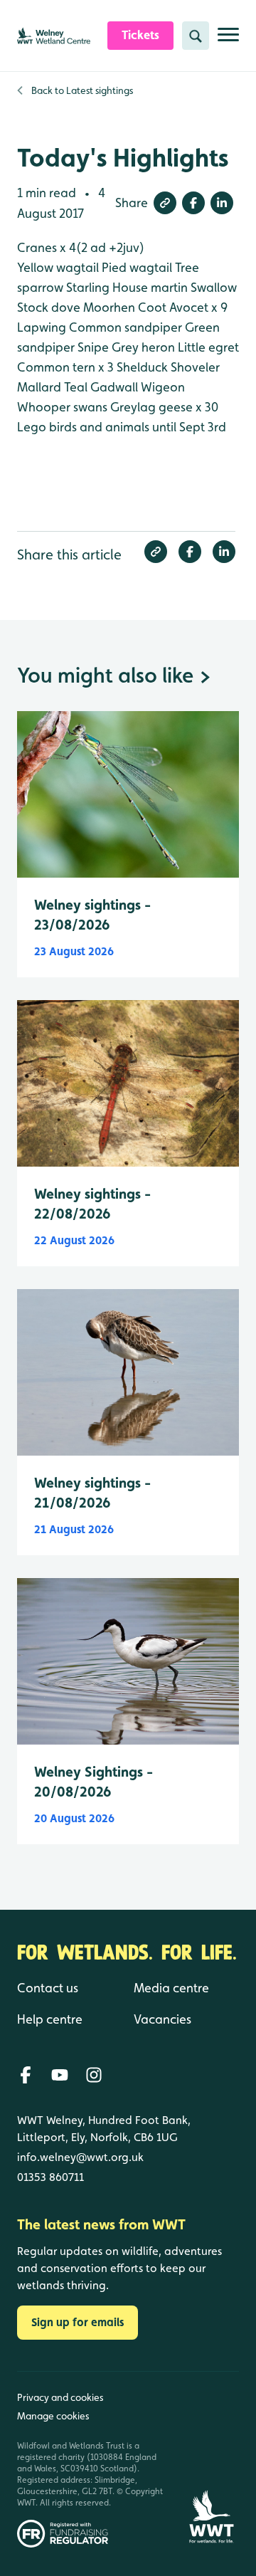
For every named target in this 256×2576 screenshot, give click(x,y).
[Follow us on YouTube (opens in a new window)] (60, 2075)
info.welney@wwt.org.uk (80, 2157)
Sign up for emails (78, 2322)
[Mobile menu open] (228, 40)
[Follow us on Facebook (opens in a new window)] (26, 2075)
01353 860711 (50, 2177)
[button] (165, 203)
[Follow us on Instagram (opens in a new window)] (94, 2075)
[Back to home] (211, 2460)
